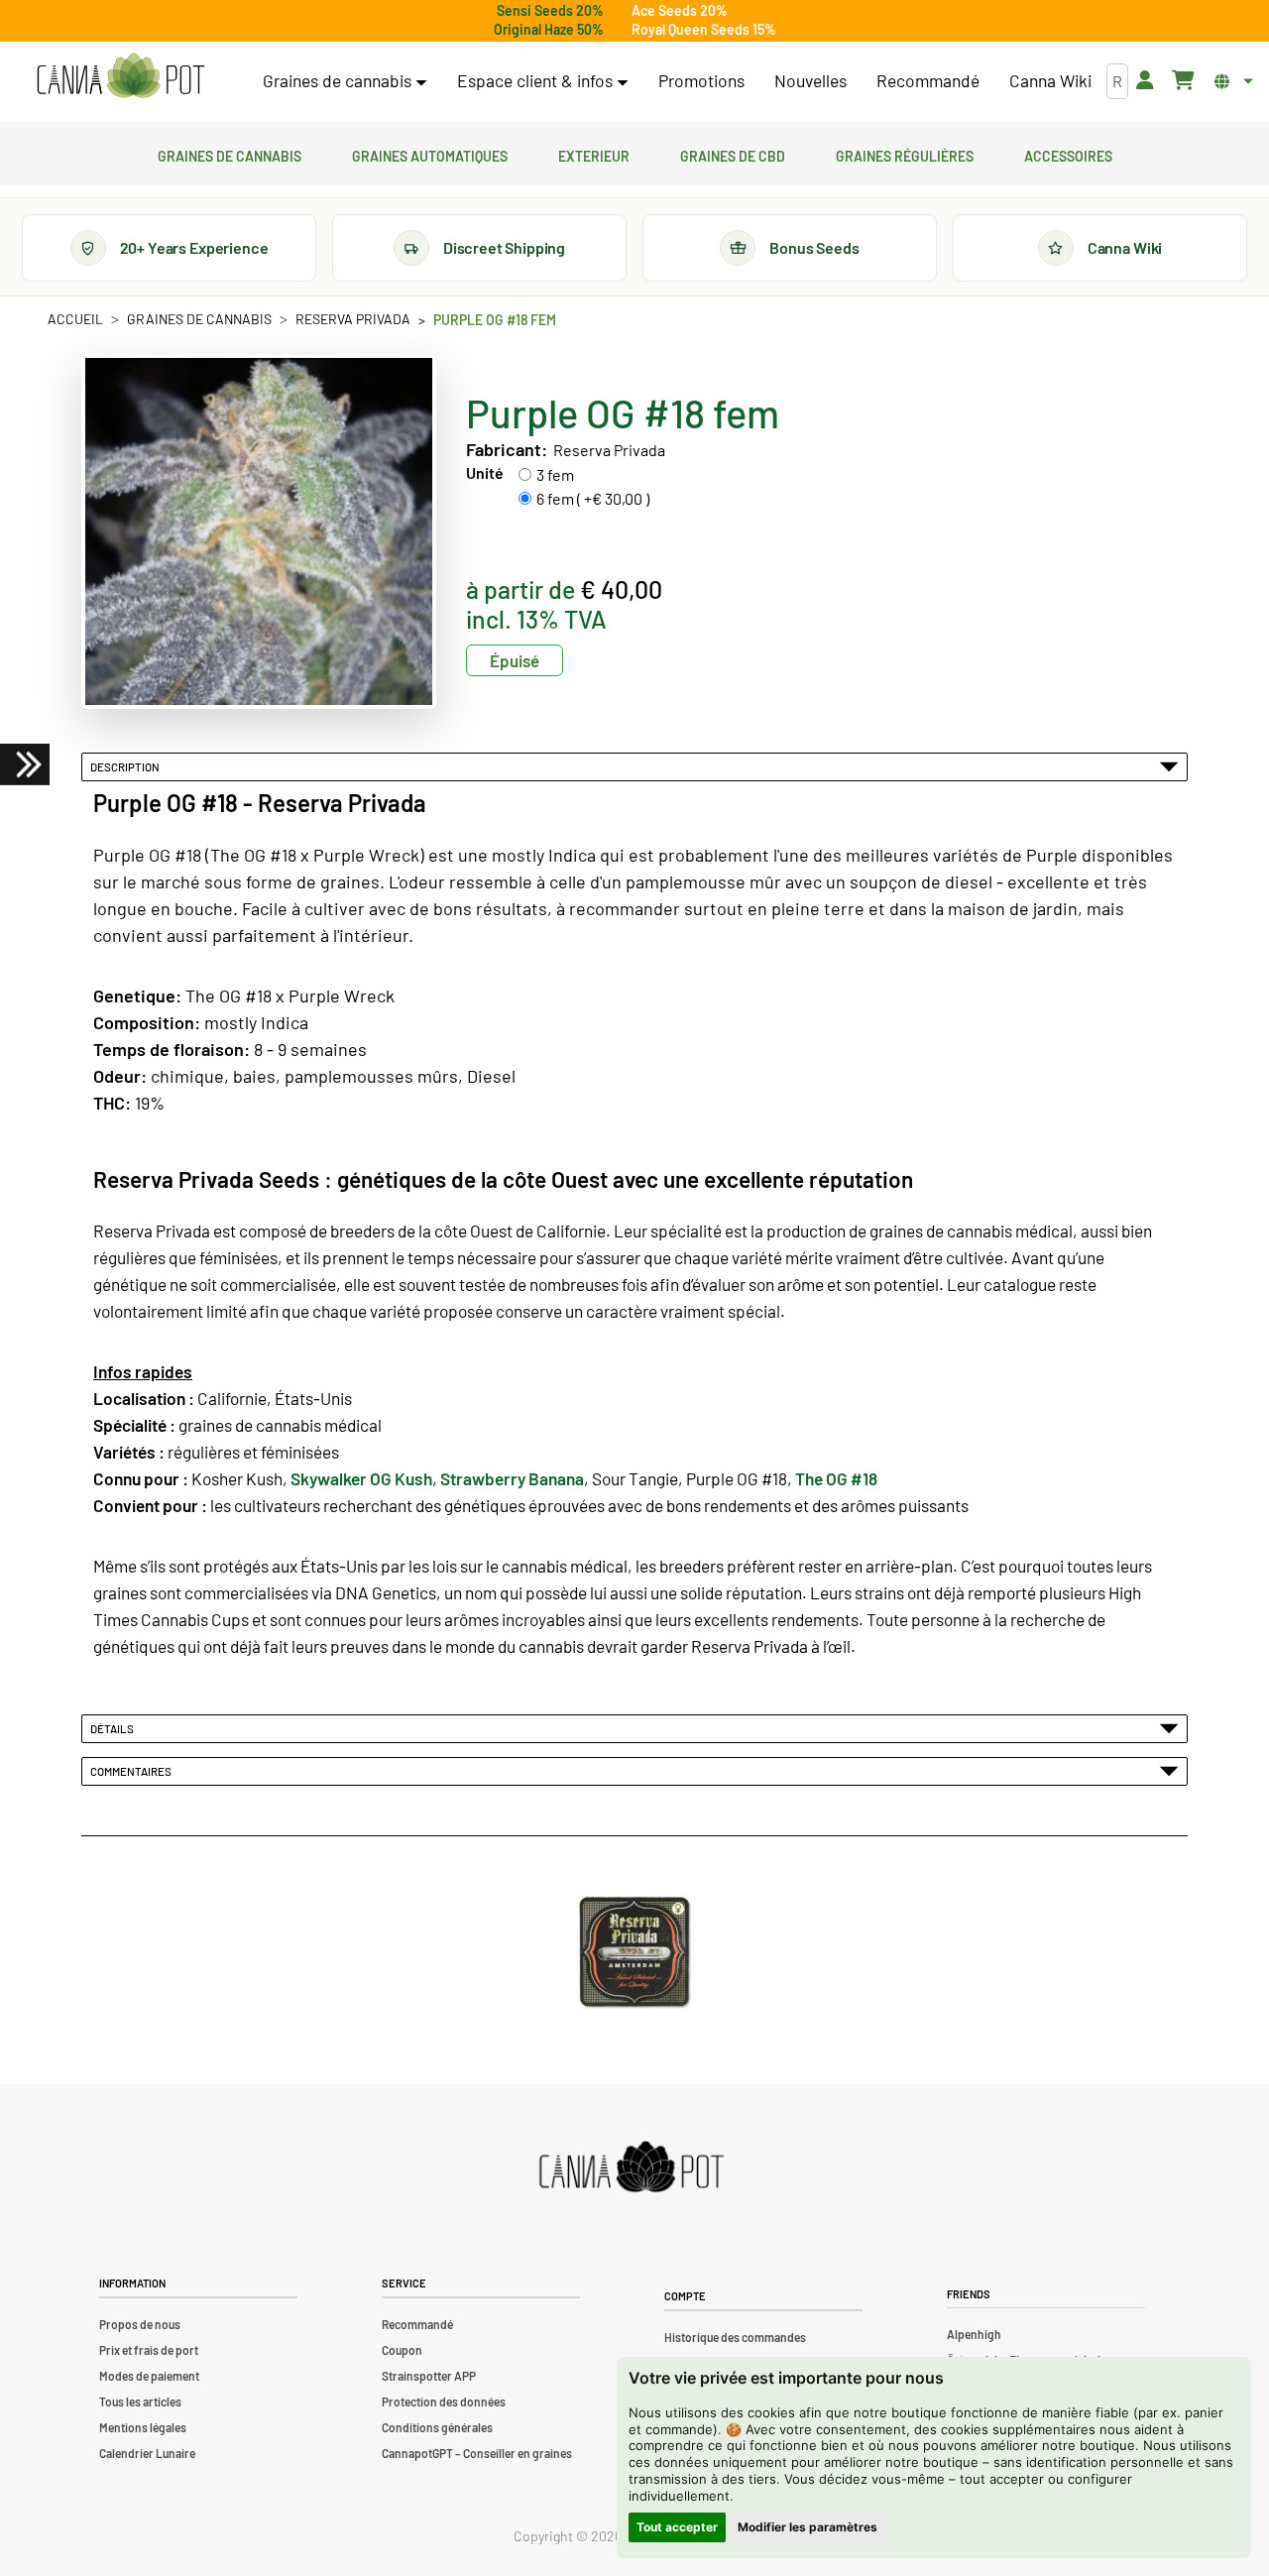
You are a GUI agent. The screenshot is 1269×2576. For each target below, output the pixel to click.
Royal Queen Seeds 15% (704, 29)
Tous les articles (140, 2401)
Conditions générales (437, 2427)
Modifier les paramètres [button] (808, 2527)
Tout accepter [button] (677, 2527)
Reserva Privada (353, 319)
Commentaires (133, 1771)
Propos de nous (140, 2324)
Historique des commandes (735, 2337)
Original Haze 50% (549, 29)
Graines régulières (905, 154)
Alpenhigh (974, 2334)
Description (127, 766)
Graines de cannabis (230, 154)
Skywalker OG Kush (361, 1478)
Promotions (701, 80)
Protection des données (444, 2401)
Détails (114, 1728)
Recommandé (928, 80)
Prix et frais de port (149, 2350)
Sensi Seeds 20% (550, 10)
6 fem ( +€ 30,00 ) (593, 498)
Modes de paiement (149, 2376)
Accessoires (1068, 154)
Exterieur (594, 154)
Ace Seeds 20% (680, 10)
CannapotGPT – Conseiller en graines (477, 2453)
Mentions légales (143, 2427)
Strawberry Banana (512, 1478)
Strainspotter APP (429, 2376)
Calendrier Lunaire (147, 2453)
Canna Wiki (1050, 80)
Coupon (402, 2350)
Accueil (75, 319)
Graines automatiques (430, 154)
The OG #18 (836, 1478)
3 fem (555, 474)
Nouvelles (810, 80)
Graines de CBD (733, 154)
